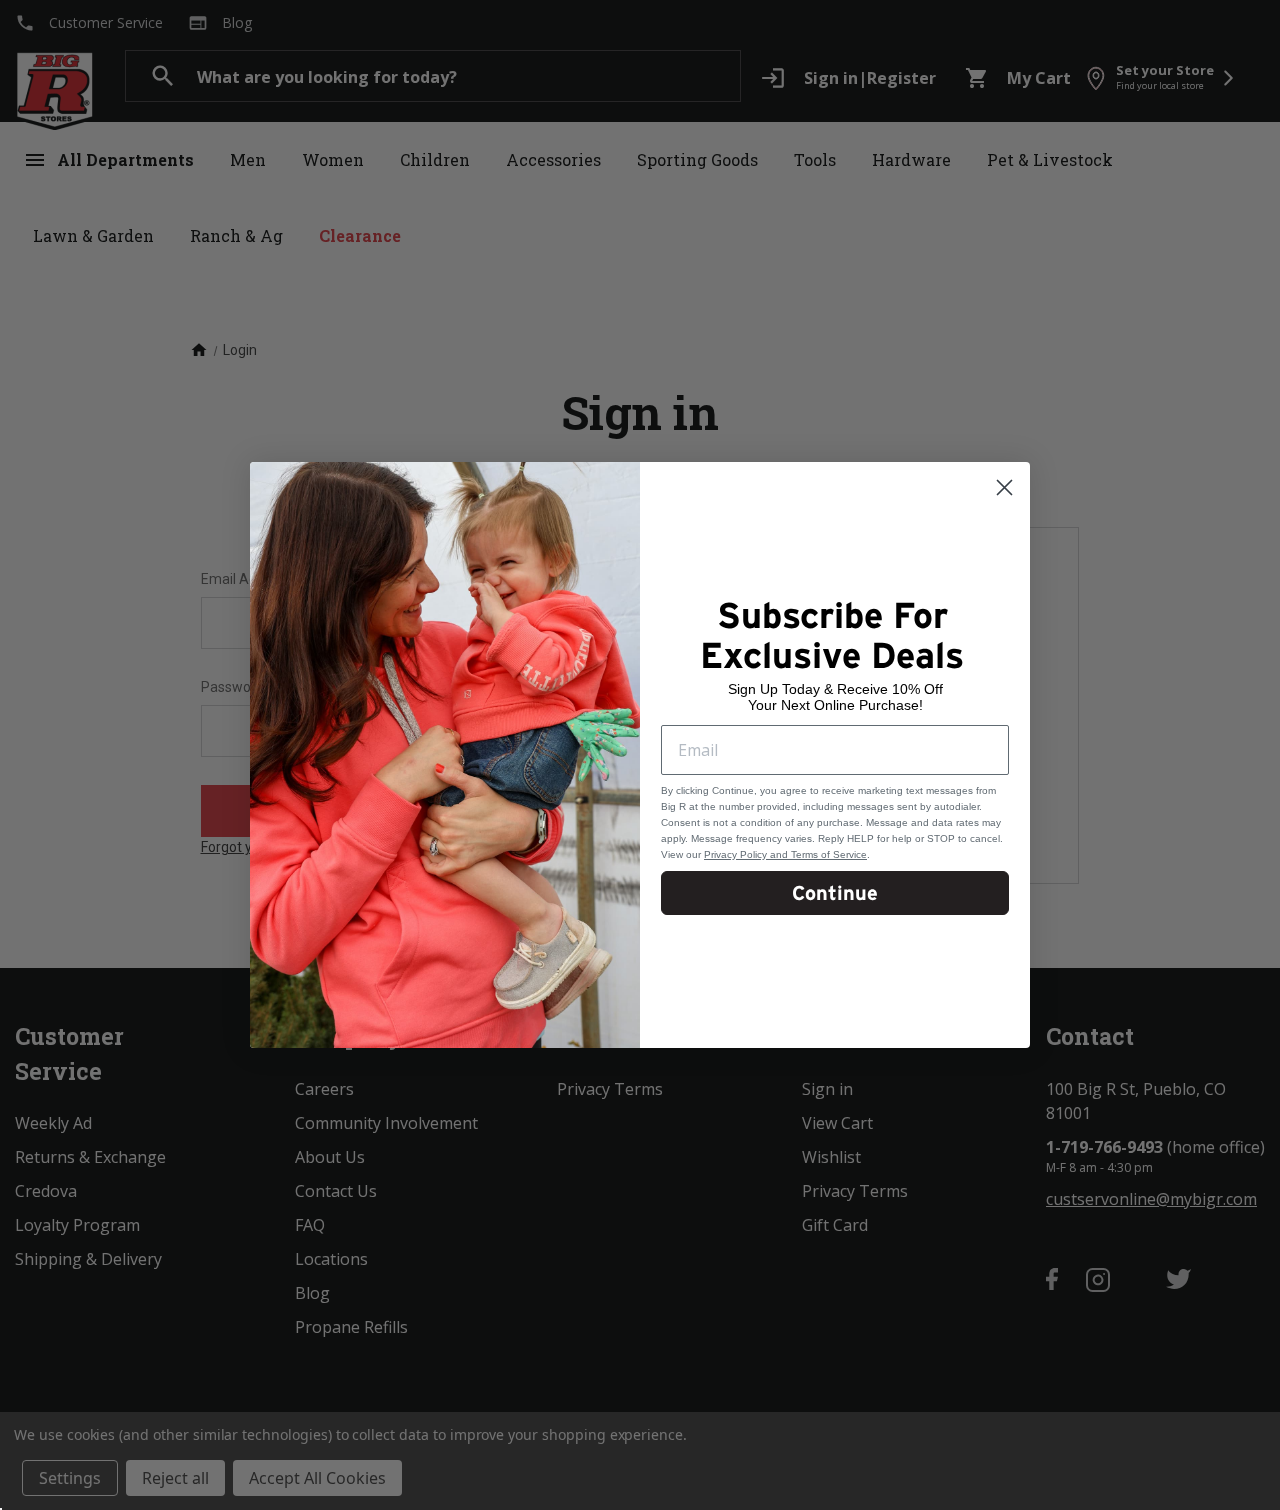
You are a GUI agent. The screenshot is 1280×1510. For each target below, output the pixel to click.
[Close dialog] (1004, 487)
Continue (835, 893)
